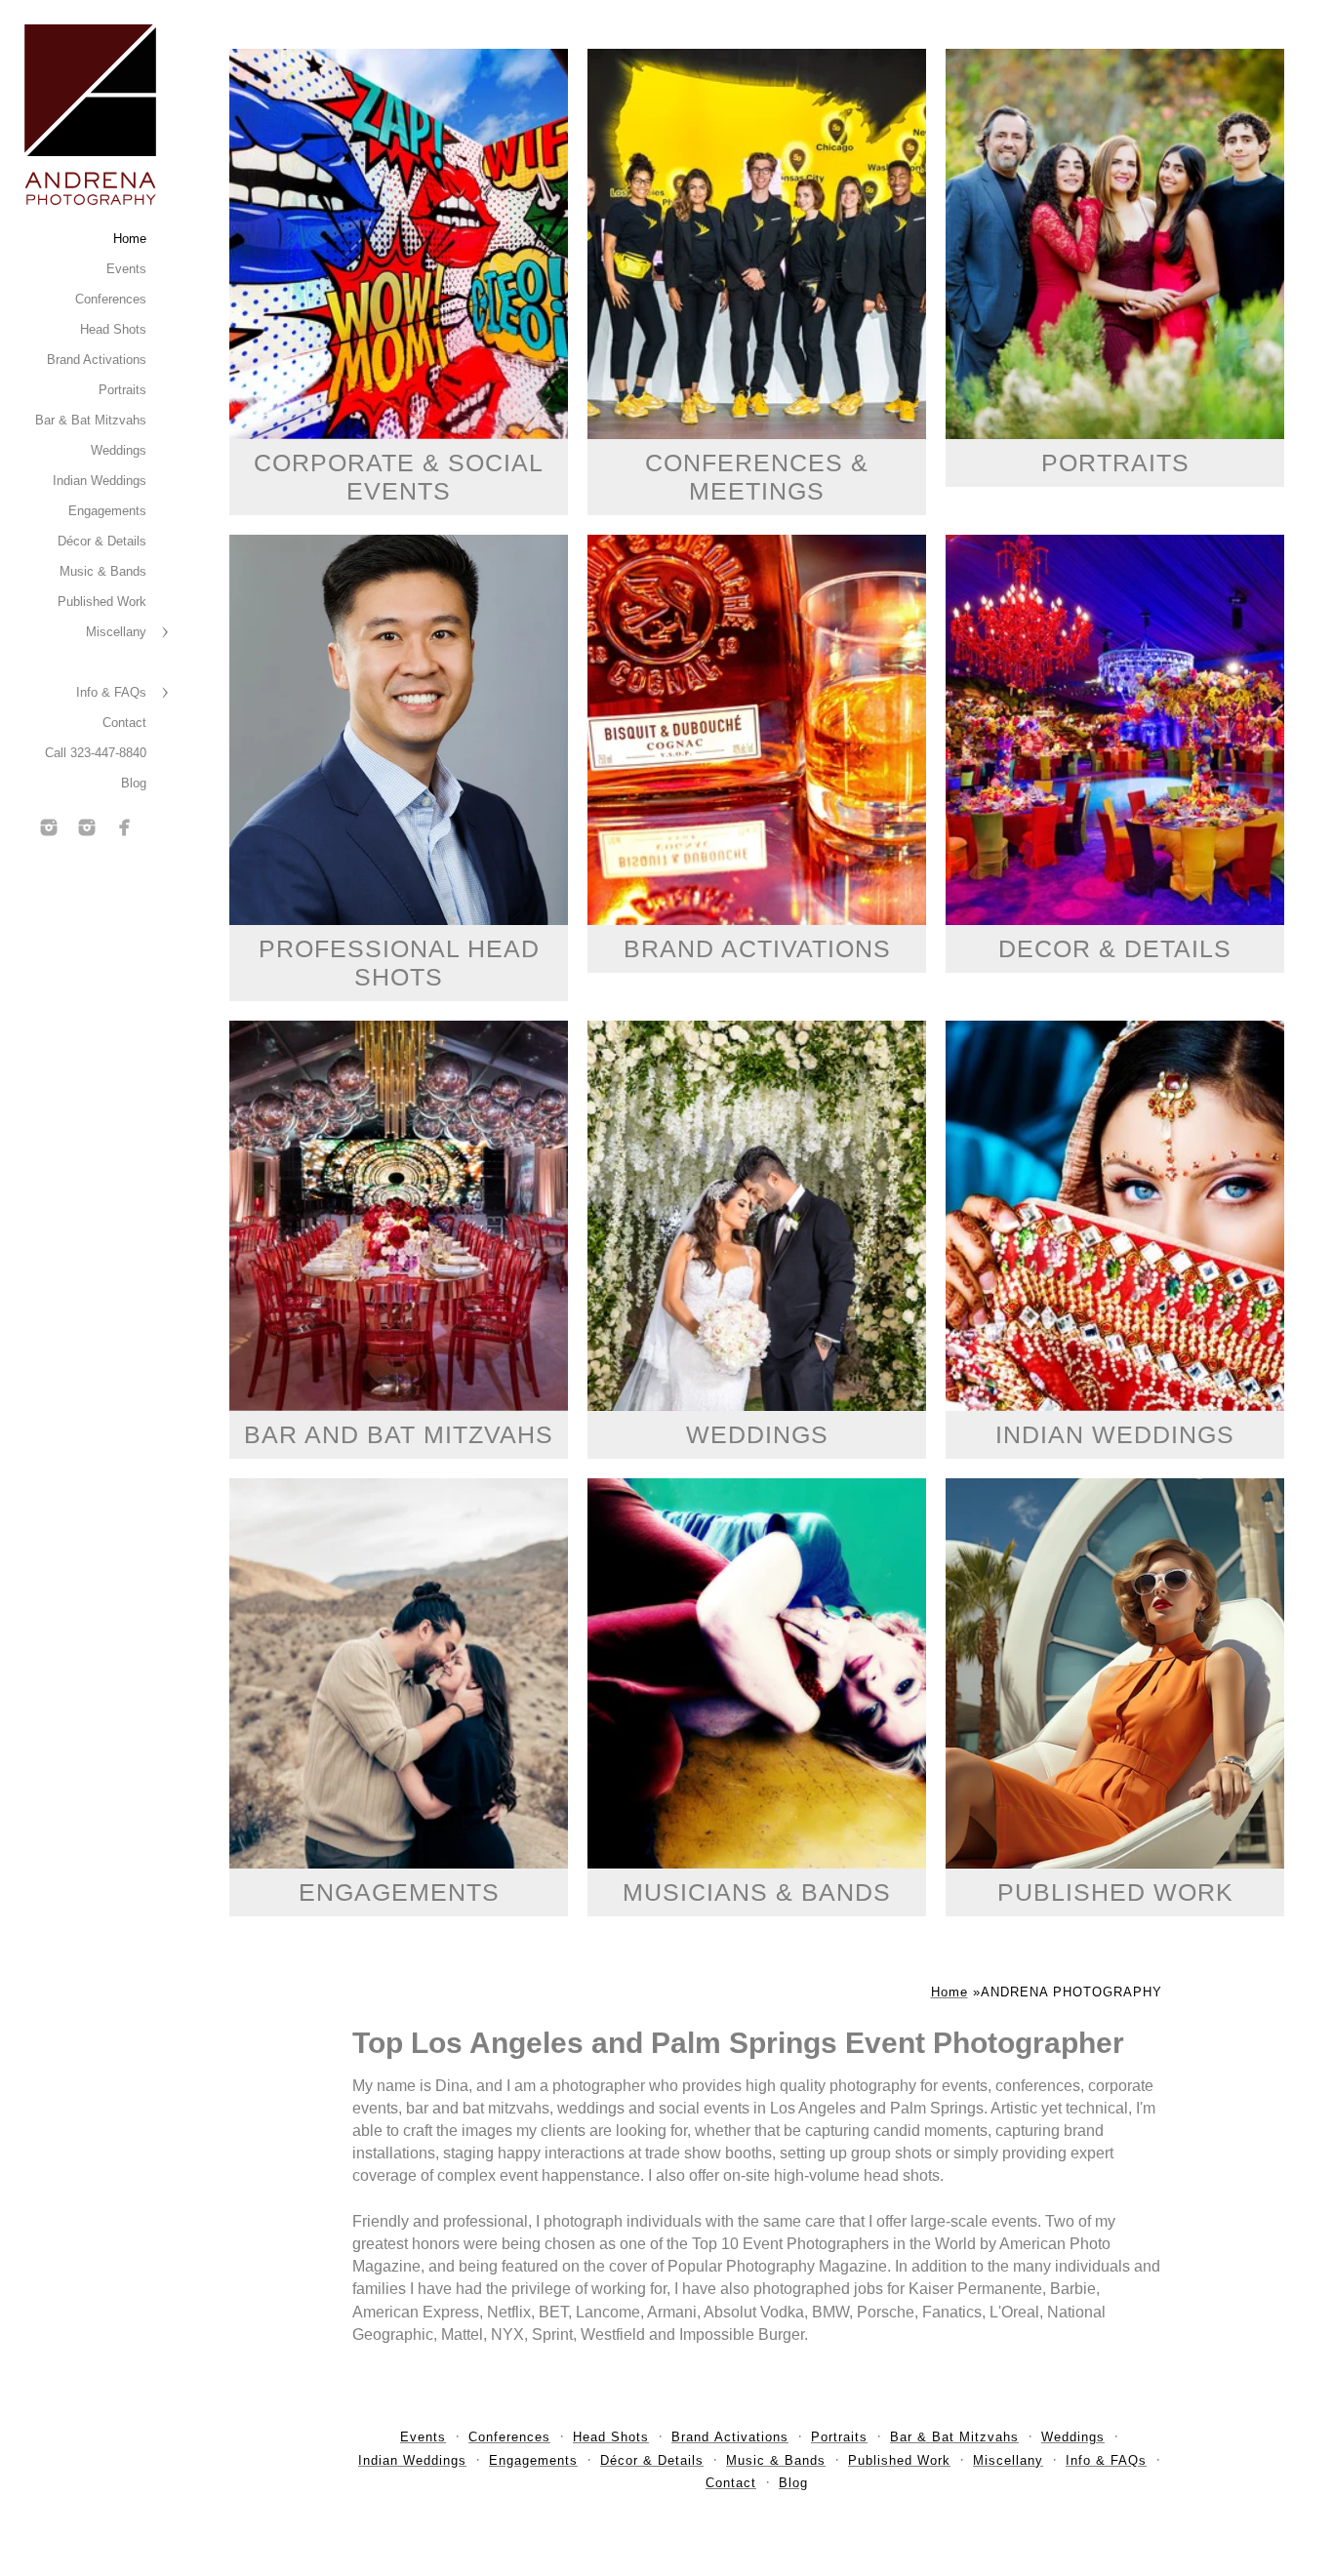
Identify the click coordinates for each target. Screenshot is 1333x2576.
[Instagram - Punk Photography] (87, 827)
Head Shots (113, 329)
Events (126, 269)
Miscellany (116, 632)
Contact (124, 723)
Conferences (111, 299)
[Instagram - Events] (49, 827)
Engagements (107, 511)
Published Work (102, 602)
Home (130, 239)
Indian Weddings (100, 481)
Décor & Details (102, 541)
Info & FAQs (111, 692)
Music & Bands (103, 571)
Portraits (122, 390)
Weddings (119, 450)
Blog (134, 783)
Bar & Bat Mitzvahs (91, 420)
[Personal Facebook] (125, 827)
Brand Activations (97, 360)
